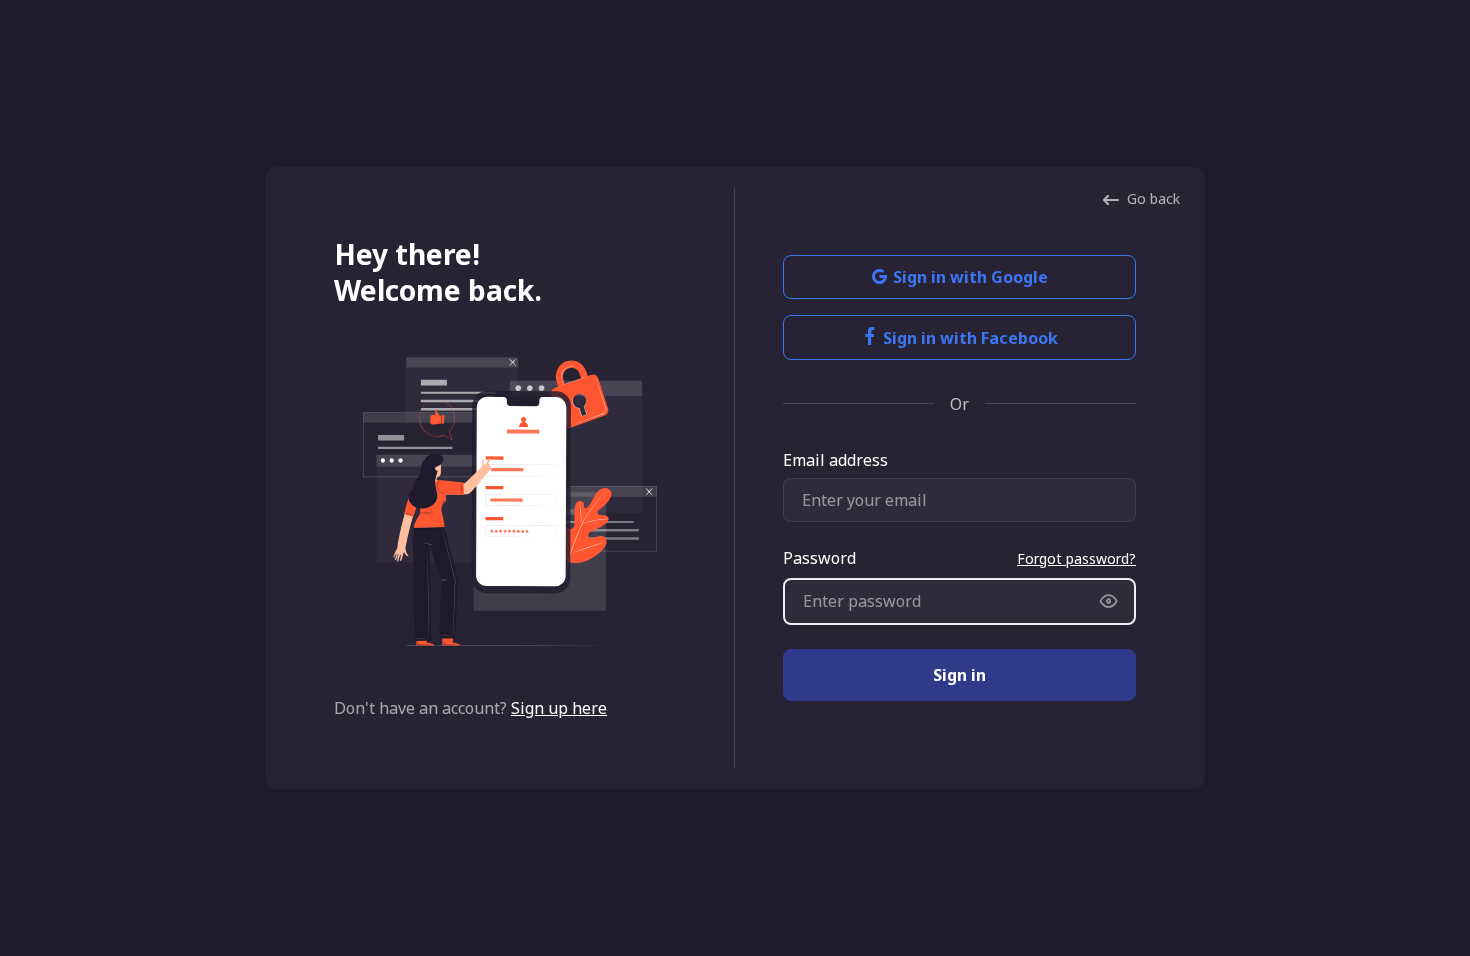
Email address (835, 460)
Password (819, 558)
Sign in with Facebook (970, 338)
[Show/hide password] (1109, 601)
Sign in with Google (970, 277)
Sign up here (559, 708)
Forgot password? (1076, 558)
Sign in (959, 675)
